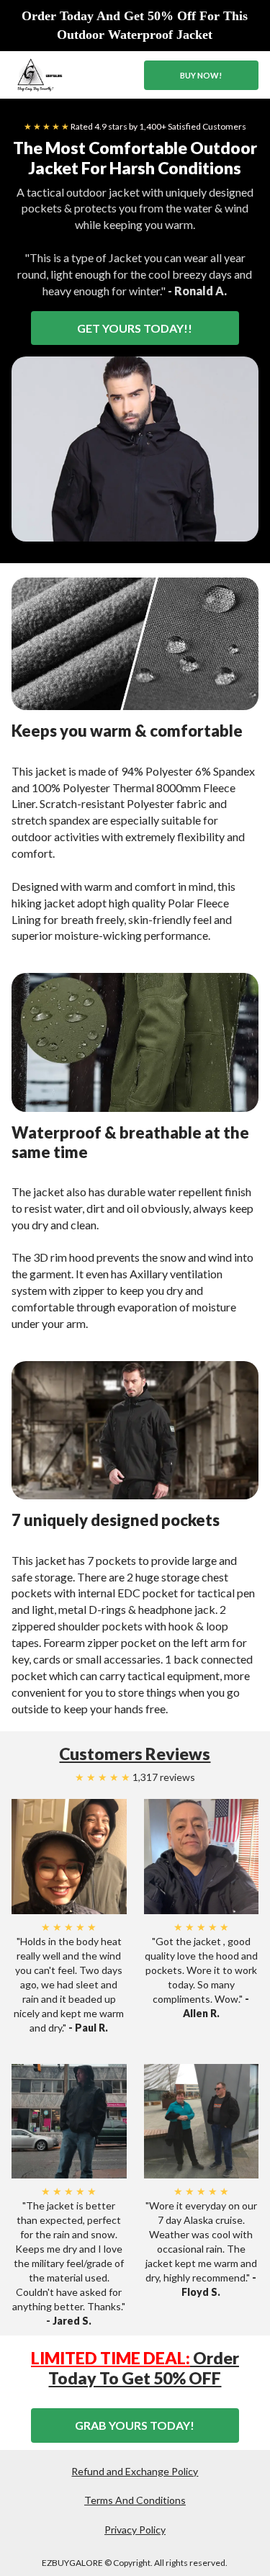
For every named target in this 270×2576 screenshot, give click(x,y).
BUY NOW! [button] (201, 75)
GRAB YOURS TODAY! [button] (135, 2425)
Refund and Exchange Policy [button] (135, 2471)
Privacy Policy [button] (135, 2530)
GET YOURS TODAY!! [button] (135, 328)
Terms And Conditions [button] (135, 2500)
